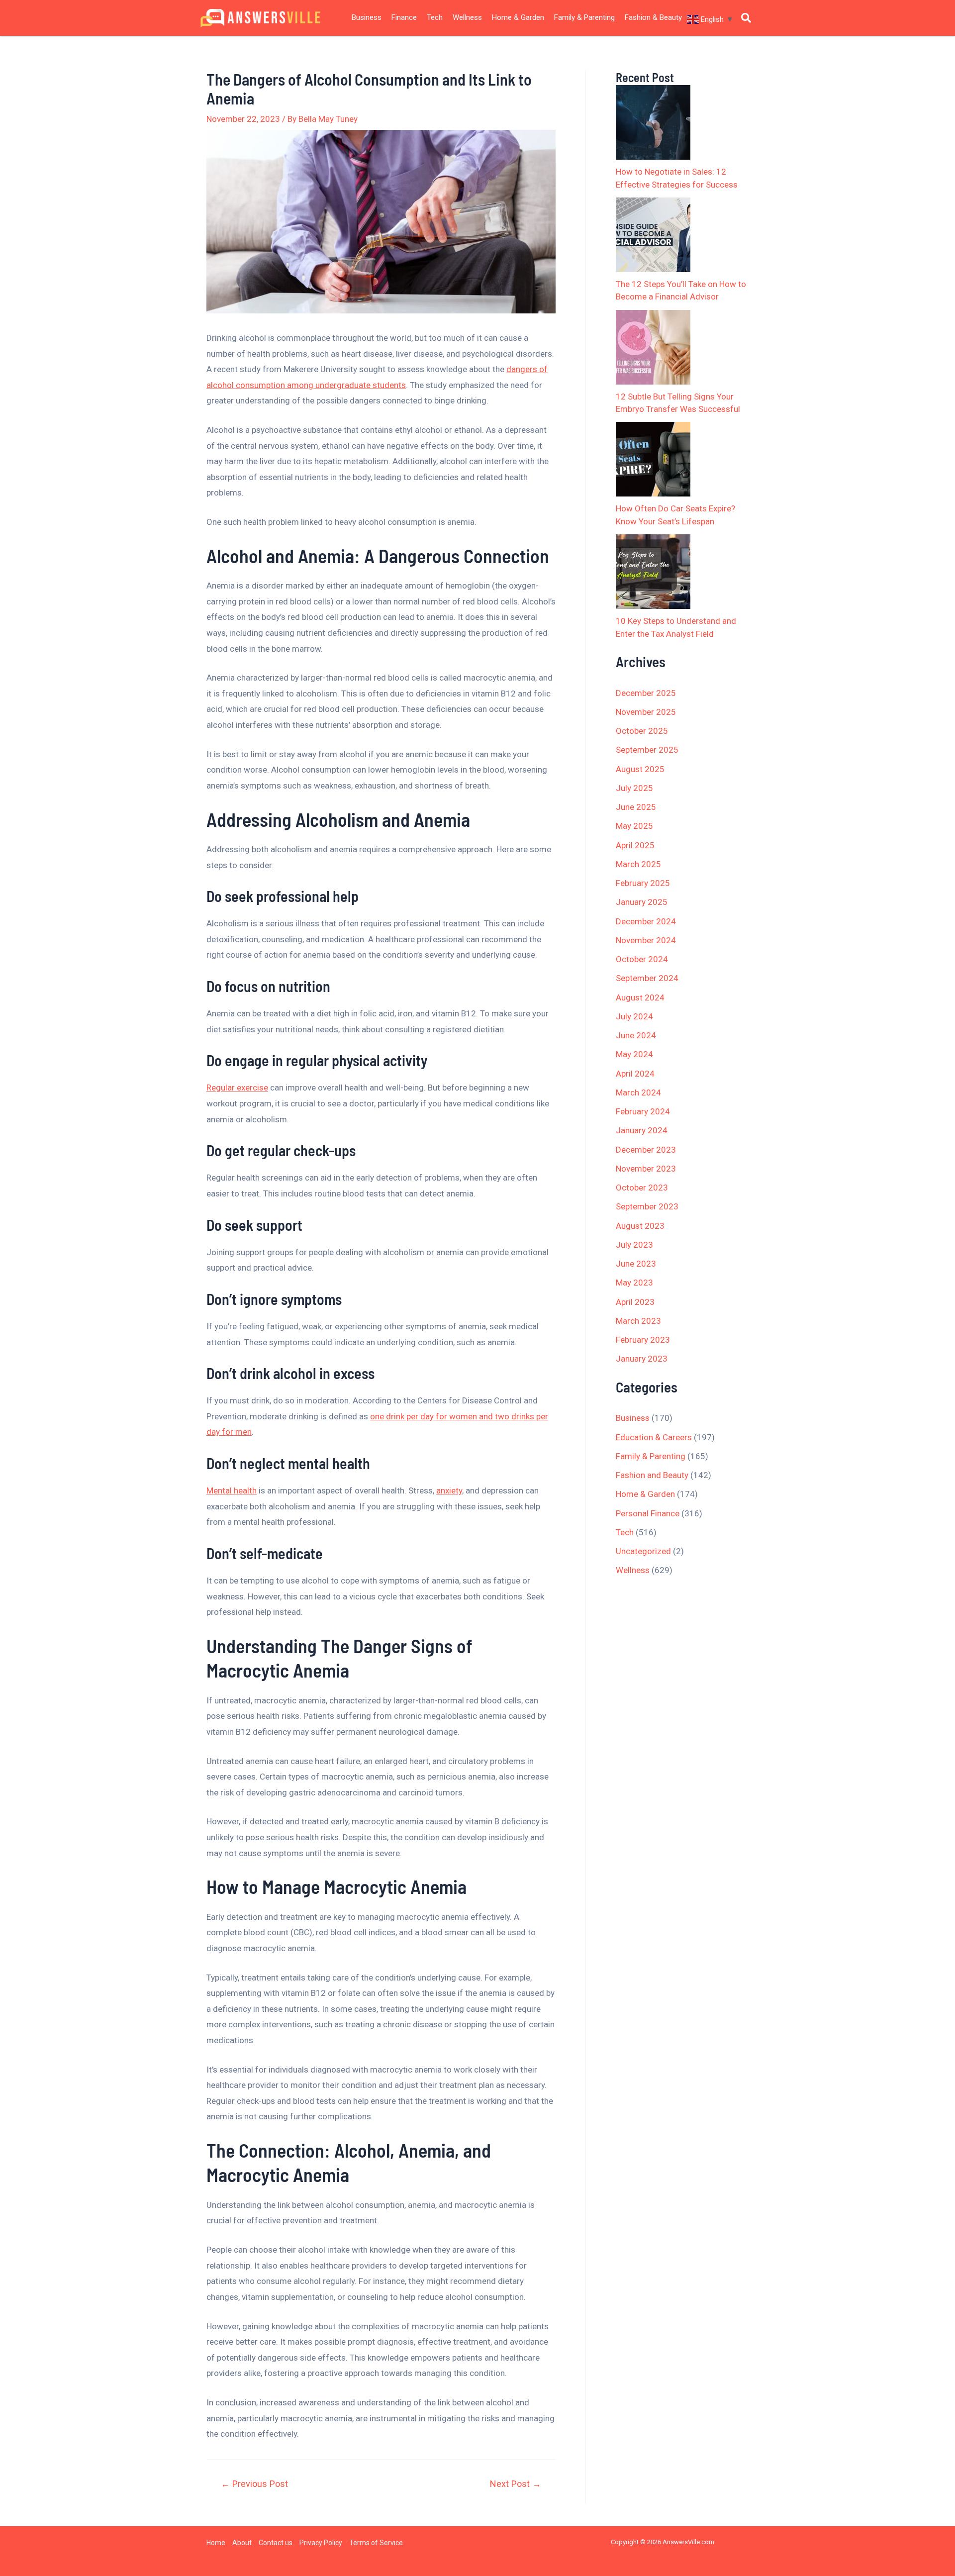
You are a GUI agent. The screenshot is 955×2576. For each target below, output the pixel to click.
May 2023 (634, 1283)
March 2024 (638, 1092)
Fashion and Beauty (652, 1475)
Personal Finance (648, 1513)
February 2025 (643, 883)
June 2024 (636, 1035)
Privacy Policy (321, 2543)
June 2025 (636, 807)
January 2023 (642, 1359)
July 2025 (634, 788)
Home (216, 2543)
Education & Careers (654, 1437)
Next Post (516, 2484)
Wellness (467, 17)
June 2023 (636, 1264)
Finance (404, 17)
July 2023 (634, 1245)
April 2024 (635, 1074)
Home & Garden (518, 17)
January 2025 (642, 902)
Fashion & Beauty (653, 17)
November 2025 (646, 712)
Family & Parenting (584, 17)
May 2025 (634, 826)
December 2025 (646, 693)
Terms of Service (376, 2543)
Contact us (276, 2543)
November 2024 (646, 940)
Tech (435, 17)
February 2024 (643, 1111)
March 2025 (638, 864)
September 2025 (647, 750)
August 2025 (640, 769)
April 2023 (635, 1302)
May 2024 (634, 1054)
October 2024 (642, 959)
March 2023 (638, 1321)
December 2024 (646, 921)
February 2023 (643, 1340)
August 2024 (640, 997)
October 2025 (642, 731)
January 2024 (642, 1130)
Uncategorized (643, 1551)
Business (367, 17)
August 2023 (640, 1226)
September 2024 (647, 978)
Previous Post (254, 2484)
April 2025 (635, 845)
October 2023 (642, 1188)
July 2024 (634, 1016)
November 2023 (646, 1169)
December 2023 (646, 1150)
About (242, 2543)
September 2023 (647, 1206)
